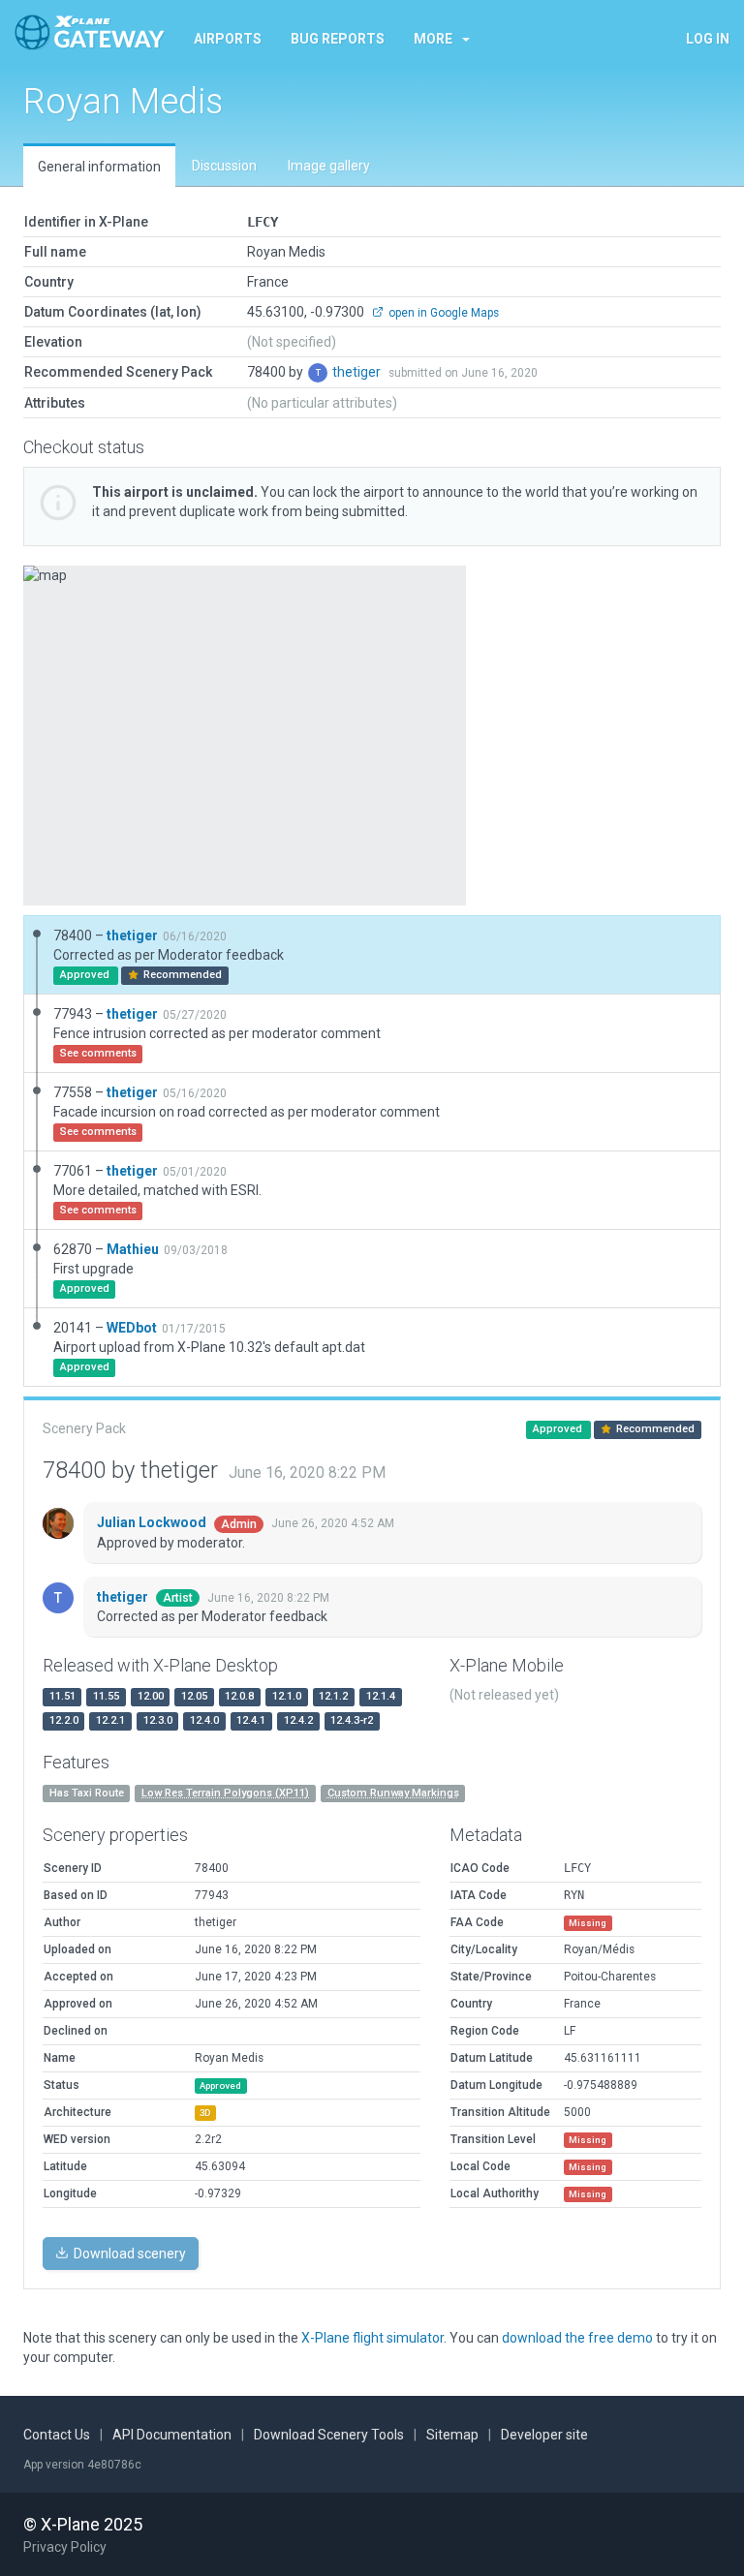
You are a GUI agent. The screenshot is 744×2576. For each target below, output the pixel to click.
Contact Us (57, 2435)
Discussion (224, 166)
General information (99, 167)
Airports (228, 39)
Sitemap (452, 2435)
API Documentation (172, 2435)
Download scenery (128, 2254)
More (433, 39)
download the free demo (577, 2338)
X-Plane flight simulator (372, 2338)
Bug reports (338, 39)
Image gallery (329, 166)
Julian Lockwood (153, 1522)
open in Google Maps (442, 313)
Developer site (544, 2435)
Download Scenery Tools (329, 2435)
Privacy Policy (65, 2547)
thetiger (358, 372)
